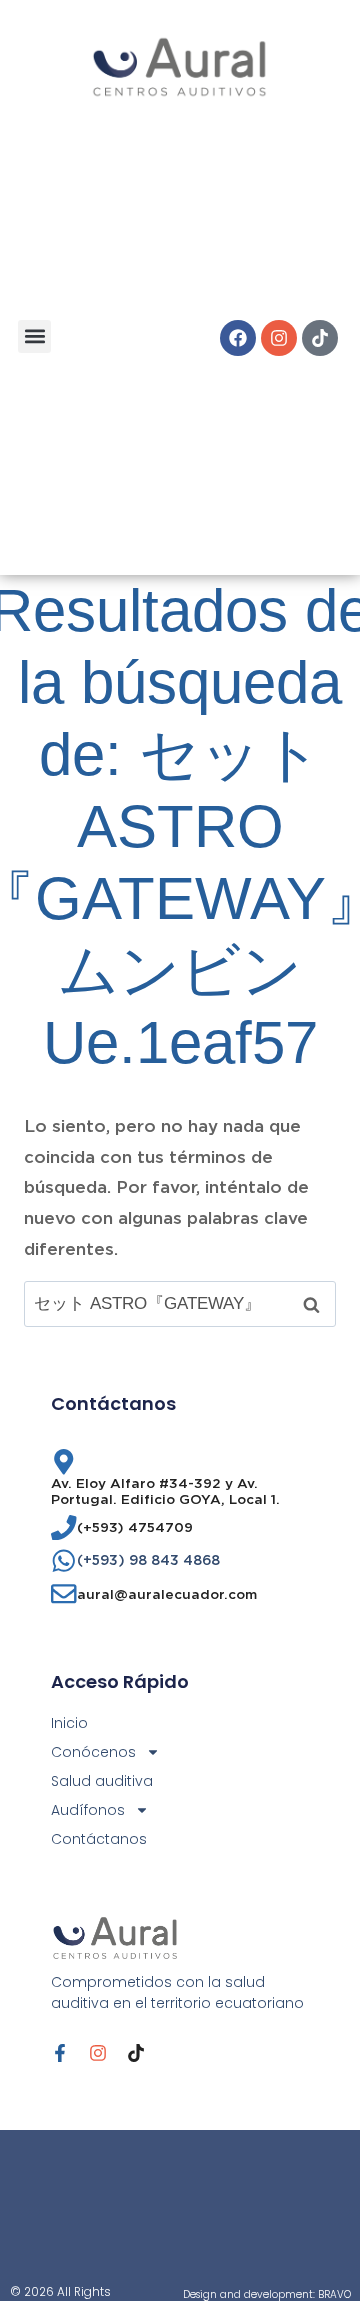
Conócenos (93, 1752)
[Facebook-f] (60, 2053)
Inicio (69, 1723)
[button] (34, 336)
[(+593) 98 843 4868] (64, 1561)
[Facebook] (238, 338)
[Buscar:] (180, 1303)
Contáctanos (99, 1839)
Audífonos (88, 1810)
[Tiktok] (320, 338)
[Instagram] (279, 338)
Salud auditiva (102, 1781)
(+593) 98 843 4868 (148, 1560)
